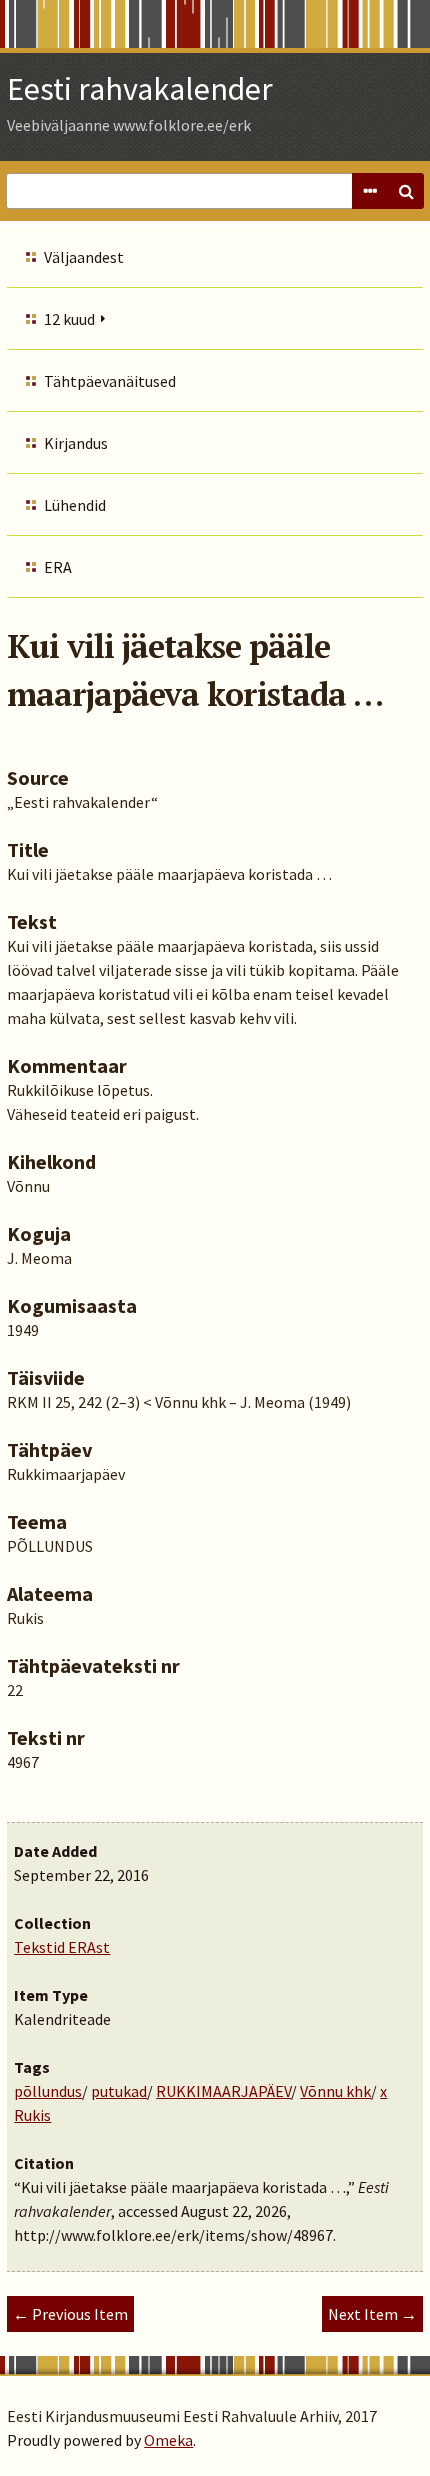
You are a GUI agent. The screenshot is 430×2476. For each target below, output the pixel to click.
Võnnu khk (335, 2091)
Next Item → (372, 2314)
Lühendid (75, 505)
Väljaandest (84, 257)
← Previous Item (70, 2314)
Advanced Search (370, 191)
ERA (58, 567)
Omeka (168, 2440)
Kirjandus (76, 443)
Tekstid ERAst (62, 1947)
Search (406, 191)
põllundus (48, 2091)
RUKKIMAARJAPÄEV (223, 2091)
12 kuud (69, 319)
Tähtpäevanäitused (110, 381)
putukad (119, 2091)
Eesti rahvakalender (140, 89)
